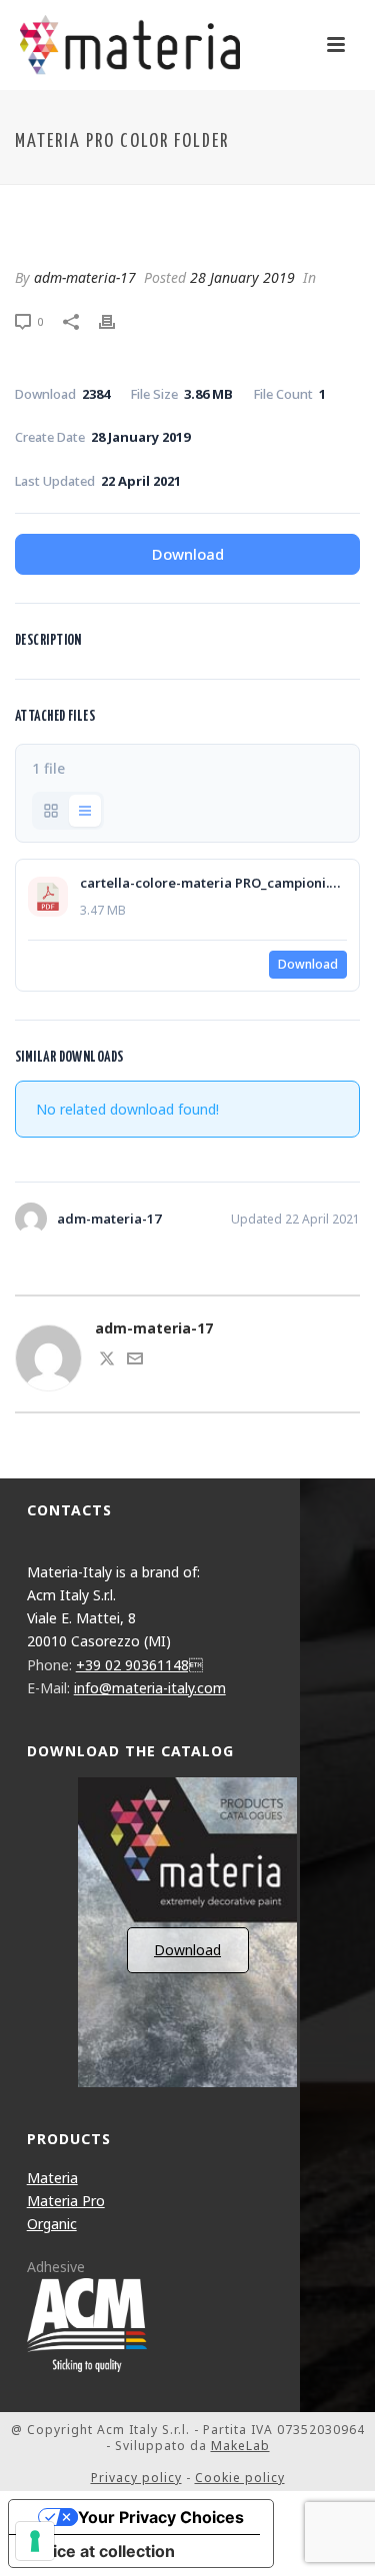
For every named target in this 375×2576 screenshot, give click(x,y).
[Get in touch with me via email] (135, 1361)
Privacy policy (136, 2478)
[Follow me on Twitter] (107, 1361)
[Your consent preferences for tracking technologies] (35, 2541)
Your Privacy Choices (161, 2517)
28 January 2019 (242, 277)
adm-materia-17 (85, 277)
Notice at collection (100, 2551)
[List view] (85, 811)
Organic (52, 2224)
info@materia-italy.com (150, 1688)
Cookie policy (240, 2478)
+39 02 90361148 (139, 1665)
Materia (52, 2178)
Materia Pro (66, 2201)
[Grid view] (51, 811)
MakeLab (240, 2446)
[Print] (117, 320)
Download (188, 554)
